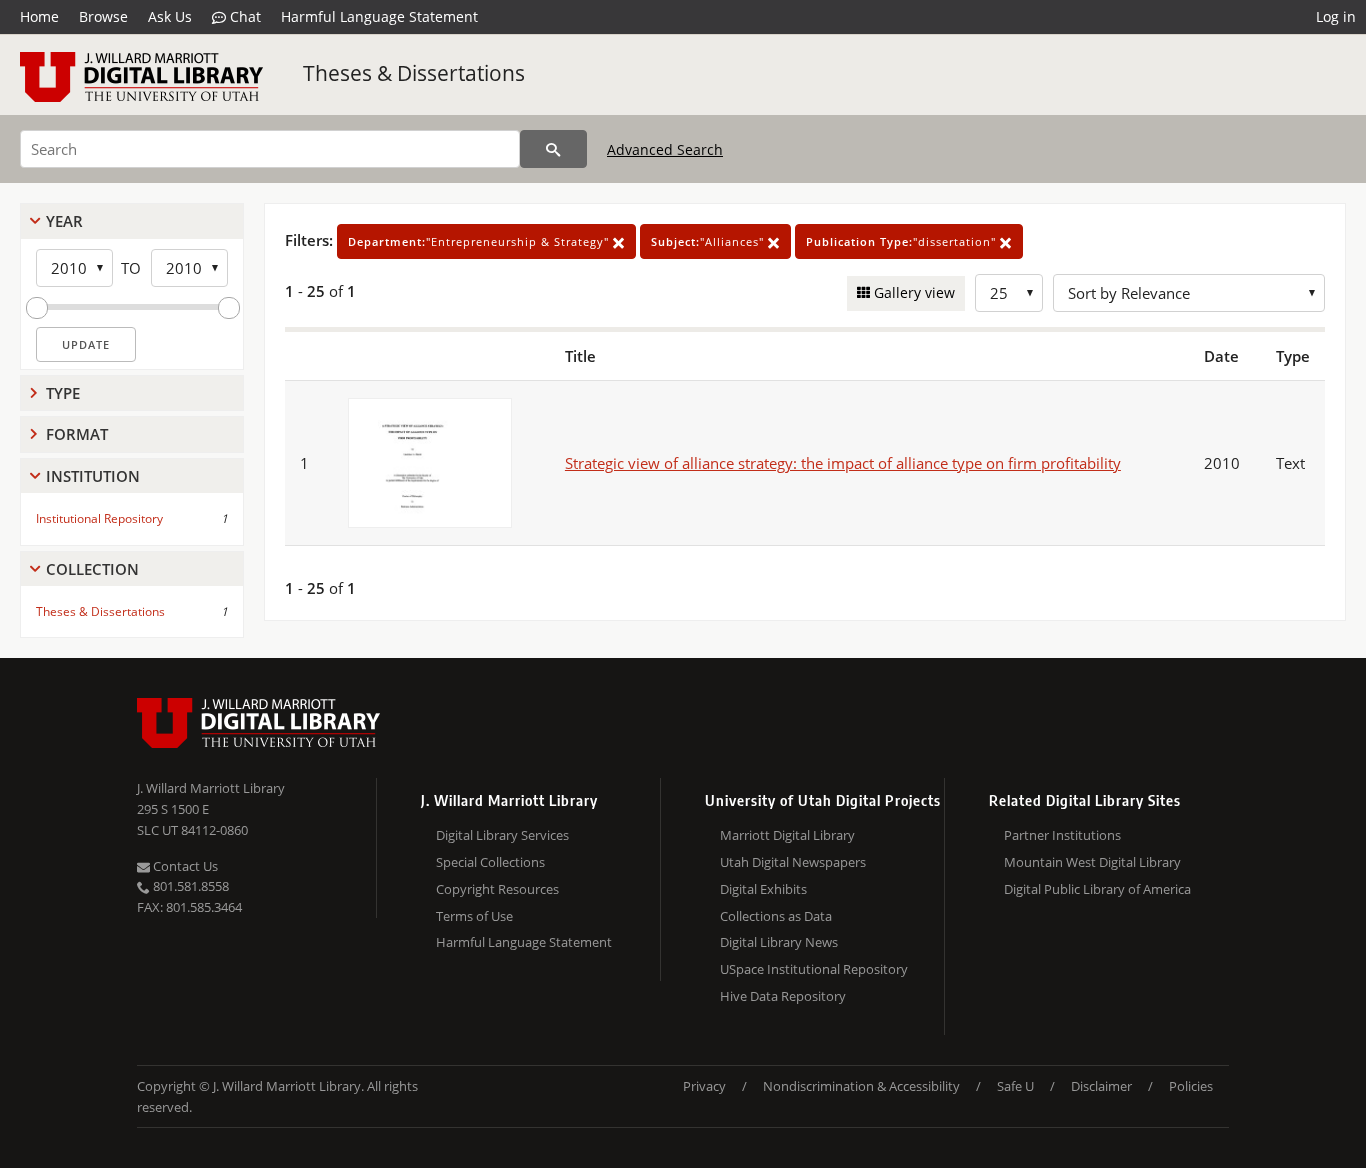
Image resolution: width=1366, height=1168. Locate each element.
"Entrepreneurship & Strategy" (480, 241)
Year (64, 221)
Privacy (704, 1086)
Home (39, 16)
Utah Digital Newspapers (793, 862)
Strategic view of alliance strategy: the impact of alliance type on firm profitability (843, 463)
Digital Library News (779, 942)
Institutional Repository (99, 518)
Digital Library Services (502, 835)
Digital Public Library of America (1097, 889)
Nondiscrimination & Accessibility (861, 1086)
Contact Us (184, 866)
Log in (1336, 16)
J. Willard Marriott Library (211, 788)
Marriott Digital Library (787, 835)
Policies (1191, 1086)
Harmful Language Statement (379, 16)
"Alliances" (709, 241)
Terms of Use (474, 916)
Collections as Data (776, 916)
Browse (103, 16)
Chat (243, 16)
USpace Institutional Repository (814, 969)
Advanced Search (665, 149)
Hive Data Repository (783, 996)
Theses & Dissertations (414, 73)
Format (77, 434)
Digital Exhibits (763, 889)
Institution (93, 476)
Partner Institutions (1062, 835)
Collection (92, 569)
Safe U (1015, 1086)
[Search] (553, 149)
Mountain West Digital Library (1092, 862)
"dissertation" (903, 241)
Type (63, 393)
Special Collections (490, 862)
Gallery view (912, 292)
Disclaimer (1101, 1086)
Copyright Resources (497, 889)
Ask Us (170, 16)
